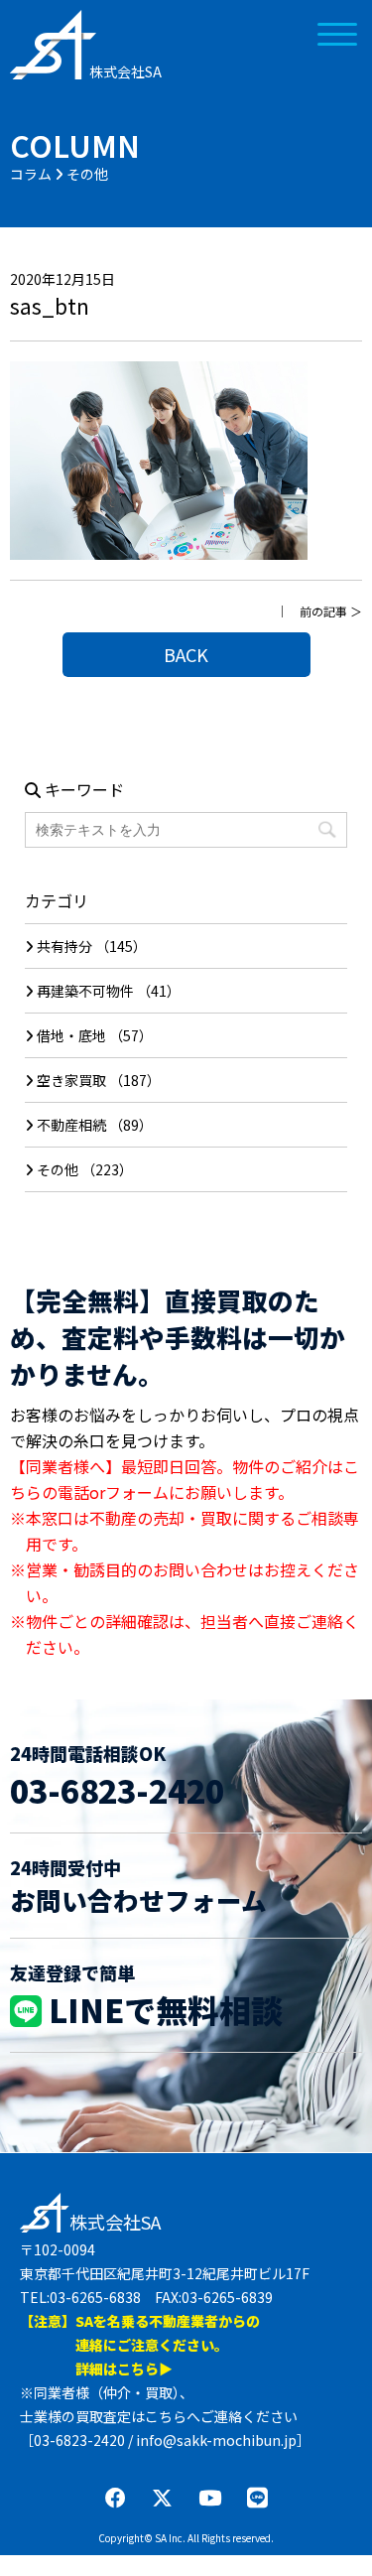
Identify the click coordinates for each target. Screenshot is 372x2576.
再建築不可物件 (85, 991)
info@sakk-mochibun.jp (216, 2440)
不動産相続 (71, 1125)
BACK (186, 654)
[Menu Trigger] (338, 32)
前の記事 (323, 611)
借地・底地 (71, 1035)
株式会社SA (125, 71)
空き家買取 (71, 1080)
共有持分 (64, 946)
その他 (58, 1169)
